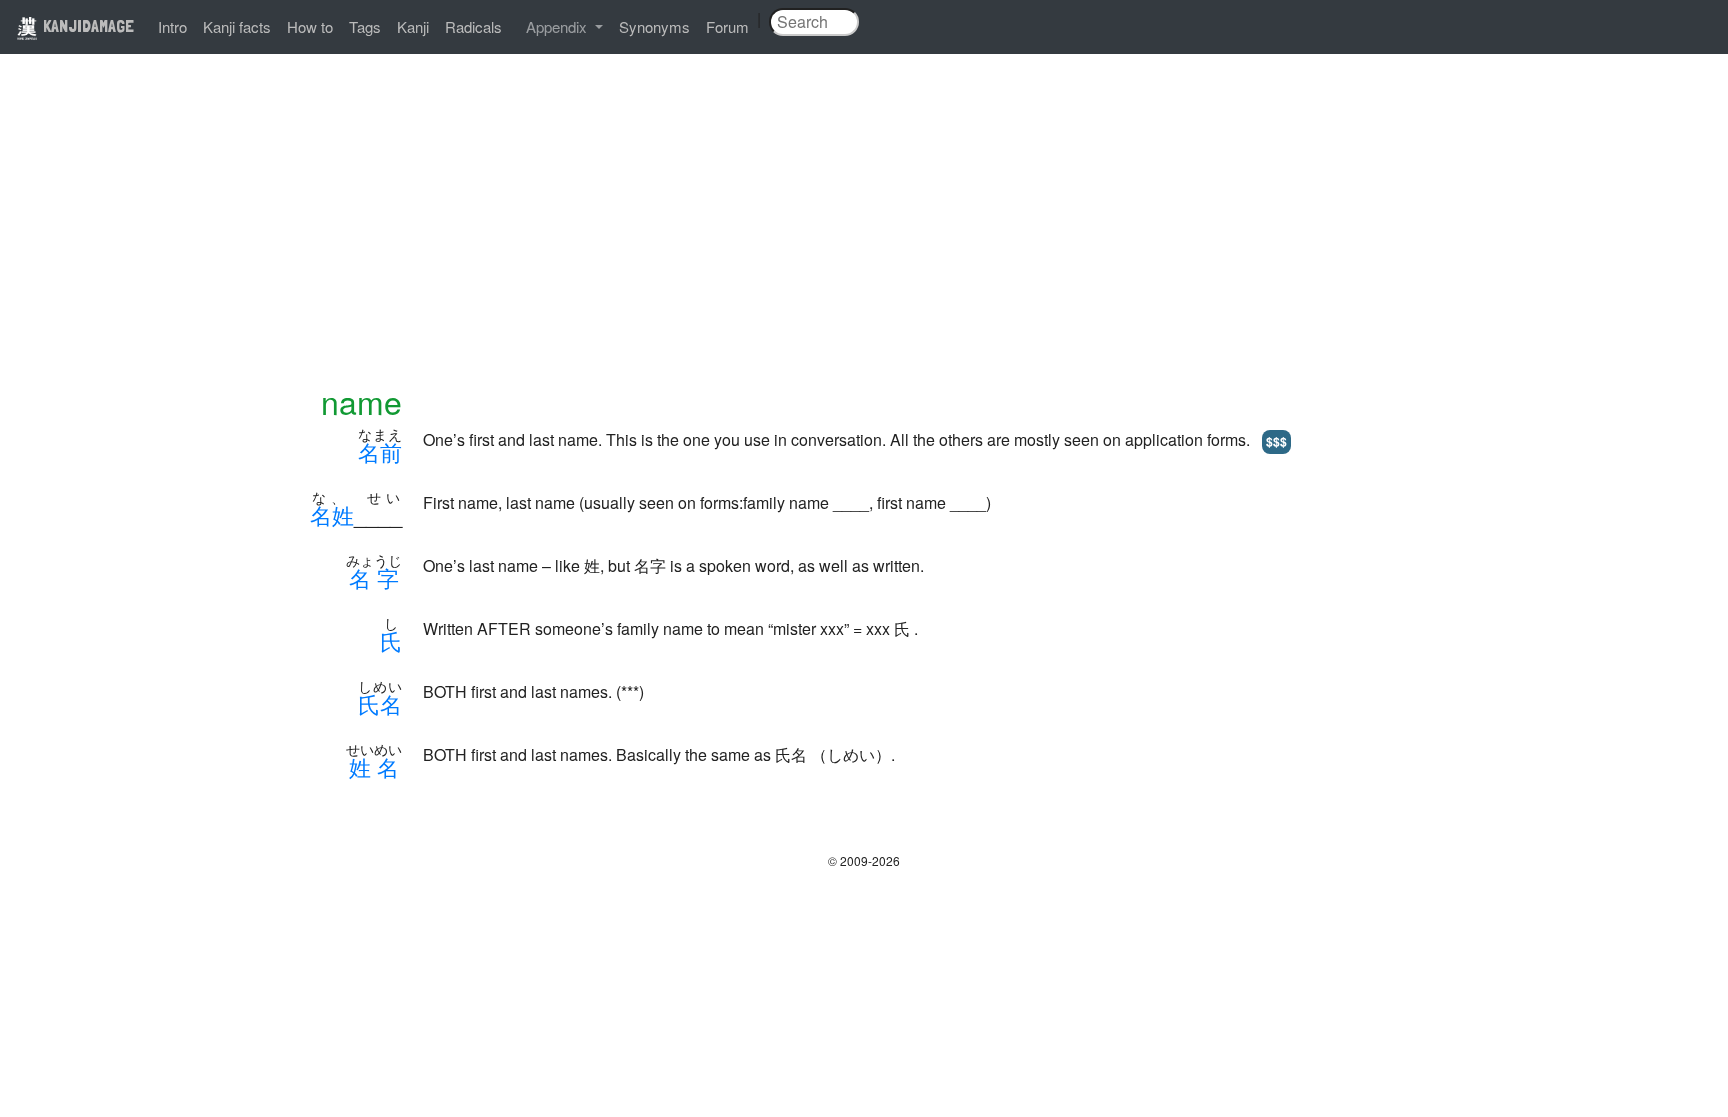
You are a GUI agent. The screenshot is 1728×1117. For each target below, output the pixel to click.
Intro (172, 26)
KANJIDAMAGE (86, 25)
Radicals (473, 26)
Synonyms (654, 26)
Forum (727, 26)
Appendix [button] (558, 26)
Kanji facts (237, 26)
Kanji (413, 26)
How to (310, 26)
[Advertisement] (864, 232)
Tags (365, 26)
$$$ (1276, 441)
